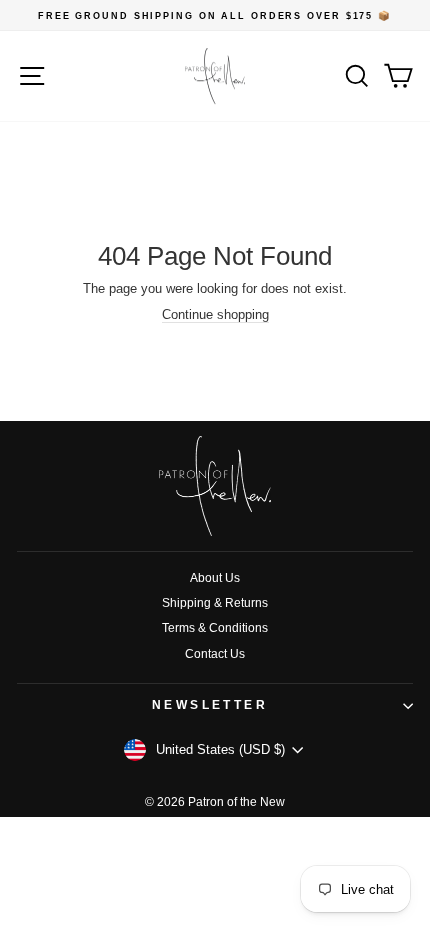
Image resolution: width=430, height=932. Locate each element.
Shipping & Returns (215, 603)
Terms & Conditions (215, 628)
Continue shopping (215, 314)
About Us (215, 578)
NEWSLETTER (210, 705)
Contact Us (215, 654)
